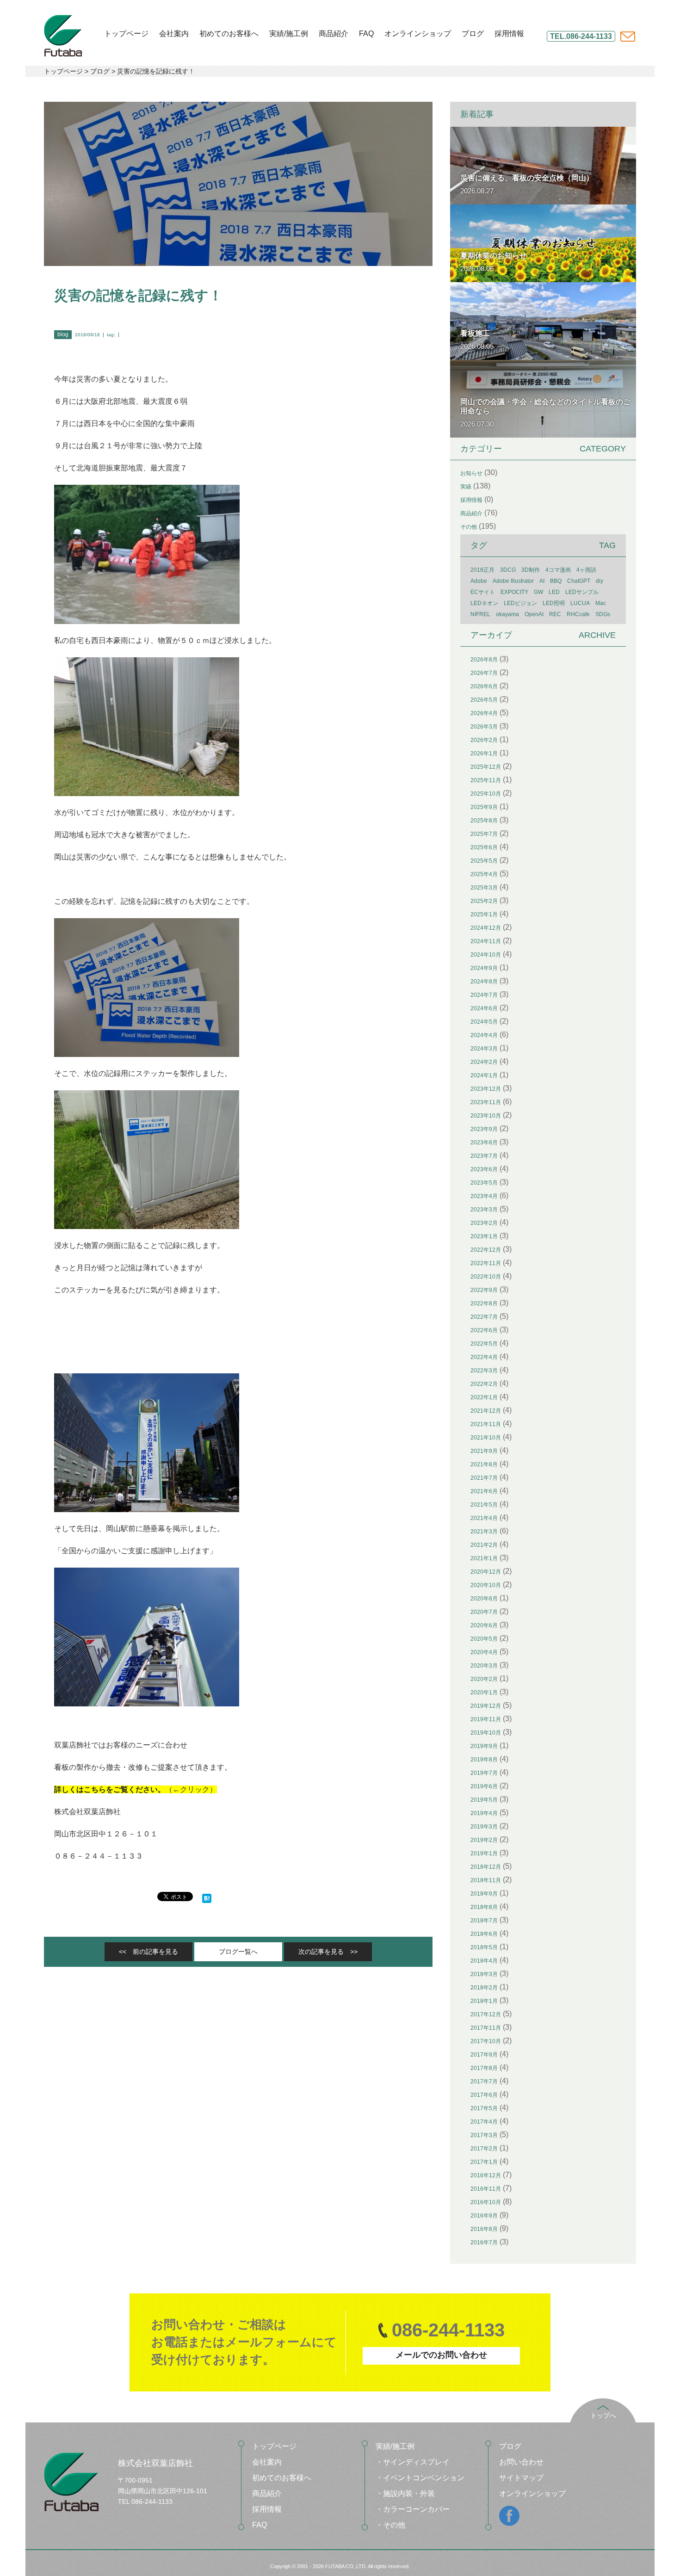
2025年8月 (484, 821)
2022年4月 (484, 1357)
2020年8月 (484, 1599)
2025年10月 (486, 794)
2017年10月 (486, 2041)
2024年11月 (486, 941)
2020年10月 (486, 1585)
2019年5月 (484, 1800)
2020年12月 (486, 1572)
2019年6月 (484, 1786)
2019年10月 (486, 1733)
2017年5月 (484, 2108)
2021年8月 (484, 1464)
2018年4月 (484, 1961)
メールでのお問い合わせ (441, 2355)
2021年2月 (484, 1545)
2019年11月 (486, 1719)
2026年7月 (484, 673)
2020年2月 (484, 1679)
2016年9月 (484, 2216)
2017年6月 (484, 2095)
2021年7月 (484, 1478)
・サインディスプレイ (413, 2462)
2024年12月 (486, 928)
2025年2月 (484, 901)
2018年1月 (484, 2001)
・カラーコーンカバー (413, 2509)
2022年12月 (486, 1250)
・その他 (390, 2525)
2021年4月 (484, 1518)
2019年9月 (484, 1746)
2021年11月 (486, 1424)
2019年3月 (484, 1827)
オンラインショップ (418, 34)
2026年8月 (484, 660)
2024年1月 (484, 1075)
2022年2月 (484, 1384)
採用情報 (509, 34)
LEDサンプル (582, 592)
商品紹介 (334, 34)
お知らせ (471, 473)
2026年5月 (484, 700)
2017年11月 (486, 2028)
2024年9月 (484, 968)
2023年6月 (484, 1169)
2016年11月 (486, 2189)
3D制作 (531, 570)
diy (600, 581)
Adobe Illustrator (513, 581)
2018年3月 (484, 1974)
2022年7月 (484, 1317)
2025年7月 (484, 834)
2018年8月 (484, 1907)
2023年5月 (484, 1183)
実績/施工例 (289, 34)
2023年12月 (486, 1089)
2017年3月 (484, 2135)
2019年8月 (484, 1760)
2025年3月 (484, 888)
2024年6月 (484, 1008)
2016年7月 (484, 2242)
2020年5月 (484, 1639)
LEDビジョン (520, 603)
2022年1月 (484, 1397)
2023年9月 (484, 1129)
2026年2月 (484, 740)
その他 (469, 527)
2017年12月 (486, 2014)
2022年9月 (484, 1290)
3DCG (508, 570)
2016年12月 (486, 2175)
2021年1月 (484, 1558)
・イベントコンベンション (420, 2478)
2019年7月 (484, 1773)
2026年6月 (484, 686)
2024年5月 (484, 1022)
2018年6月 (484, 1934)
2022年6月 (484, 1330)
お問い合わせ (521, 2462)
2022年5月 (484, 1344)
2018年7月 (484, 1921)
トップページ (126, 34)
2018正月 (482, 570)
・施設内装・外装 (405, 2493)
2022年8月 (484, 1303)
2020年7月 (484, 1612)
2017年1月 (484, 2162)
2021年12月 (486, 1411)
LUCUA (580, 603)
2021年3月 (484, 1532)
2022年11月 (486, 1263)
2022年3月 (484, 1371)
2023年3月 (484, 1210)
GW (538, 592)
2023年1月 (484, 1236)
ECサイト (483, 592)
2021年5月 (484, 1505)
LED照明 (554, 603)
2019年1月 (484, 1853)
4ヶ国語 (586, 570)
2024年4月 (484, 1035)
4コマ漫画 (558, 570)
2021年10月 (486, 1438)
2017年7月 (484, 2082)
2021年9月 (484, 1451)
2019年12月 (486, 1706)
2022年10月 (486, 1277)
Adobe (479, 581)
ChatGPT (579, 581)
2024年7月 (484, 995)
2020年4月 (484, 1652)
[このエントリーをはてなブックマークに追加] (207, 1897)
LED (554, 592)
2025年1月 (484, 914)
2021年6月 (484, 1491)
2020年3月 (484, 1666)
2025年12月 (486, 767)
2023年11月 (486, 1102)
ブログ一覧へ (238, 1952)
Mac (601, 603)
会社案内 (174, 34)
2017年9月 (484, 2055)
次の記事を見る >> (328, 1952)
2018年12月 (486, 1867)
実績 (466, 487)
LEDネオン (484, 603)
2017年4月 (484, 2122)
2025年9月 (484, 807)
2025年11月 (486, 780)
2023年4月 (484, 1196)
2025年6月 (484, 847)
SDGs (603, 614)
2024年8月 (484, 982)
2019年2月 (484, 1840)
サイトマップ (521, 2478)
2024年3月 (484, 1049)
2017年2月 (484, 2149)
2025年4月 (484, 874)
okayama (507, 614)
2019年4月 (484, 1813)
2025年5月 (484, 861)
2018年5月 (484, 1947)
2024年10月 (486, 955)
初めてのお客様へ (229, 34)
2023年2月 (484, 1223)
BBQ (556, 581)
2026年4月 (484, 713)
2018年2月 (484, 1988)
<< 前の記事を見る (148, 1952)
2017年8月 (484, 2068)
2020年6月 (484, 1625)
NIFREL (480, 614)
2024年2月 (484, 1062)
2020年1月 (484, 1693)
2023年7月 (484, 1156)
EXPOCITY (514, 592)
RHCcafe (578, 614)
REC (555, 614)
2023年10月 (486, 1116)
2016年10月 (486, 2202)
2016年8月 (484, 2229)
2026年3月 (484, 727)
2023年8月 (484, 1143)
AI (542, 581)
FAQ (366, 34)
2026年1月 (484, 754)
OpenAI (534, 614)
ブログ (473, 34)
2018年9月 (484, 1894)
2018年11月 (486, 1880)
